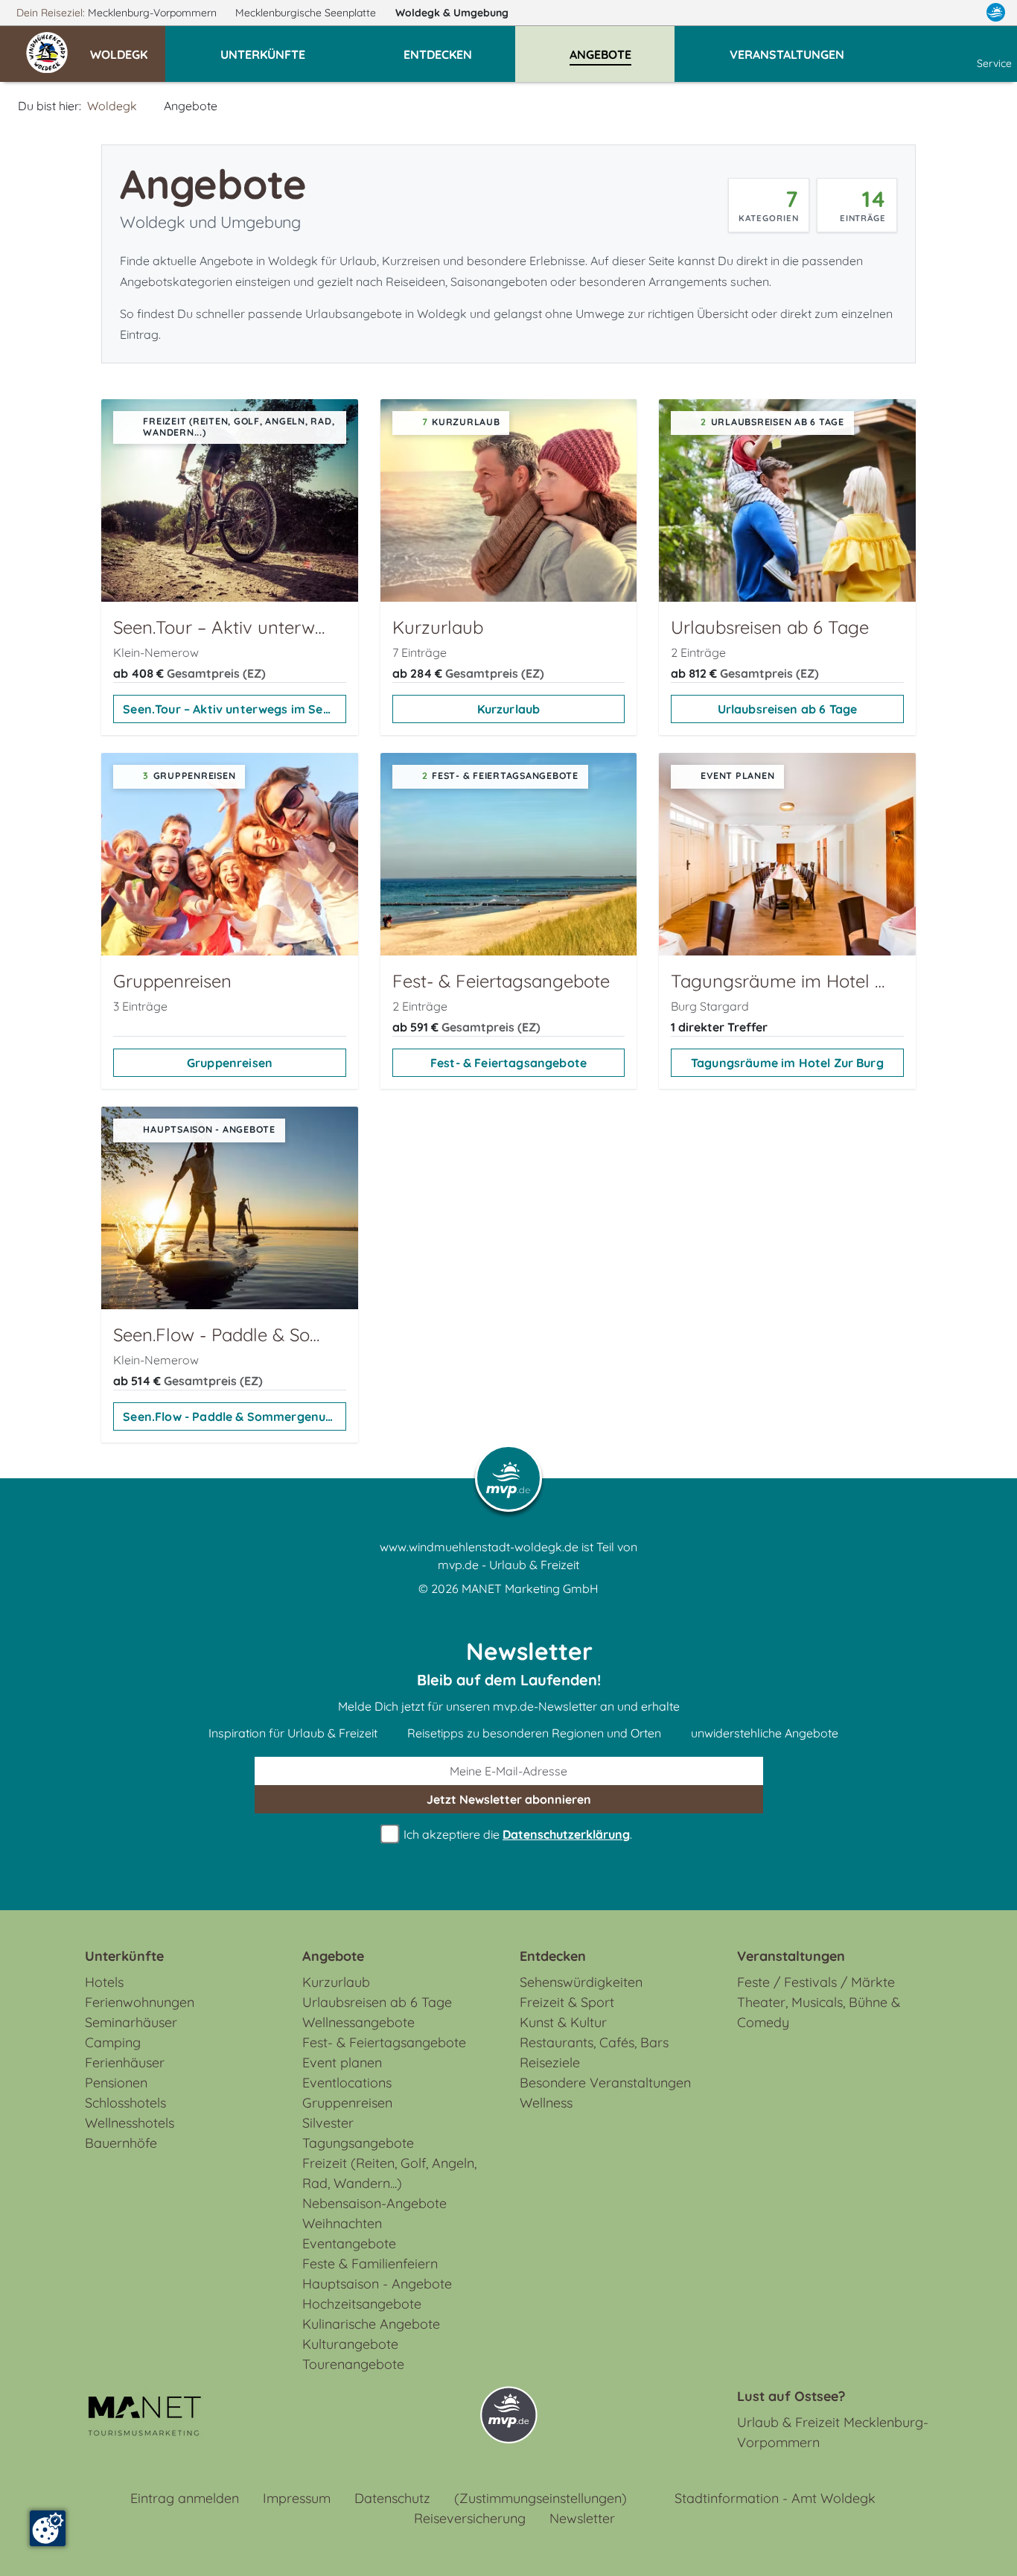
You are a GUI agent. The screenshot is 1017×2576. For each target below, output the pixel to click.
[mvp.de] (996, 13)
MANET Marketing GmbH (530, 1588)
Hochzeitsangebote (362, 2304)
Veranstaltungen (791, 1956)
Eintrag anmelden (185, 2498)
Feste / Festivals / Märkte (816, 1982)
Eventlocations (347, 2083)
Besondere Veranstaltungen (605, 2083)
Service (994, 63)
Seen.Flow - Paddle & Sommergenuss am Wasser (234, 1416)
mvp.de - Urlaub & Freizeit (508, 1565)
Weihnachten (342, 2223)
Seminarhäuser (131, 2022)
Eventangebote (349, 2243)
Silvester (328, 2123)
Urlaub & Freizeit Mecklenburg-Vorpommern (833, 2432)
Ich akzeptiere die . (516, 1834)
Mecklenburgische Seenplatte (307, 13)
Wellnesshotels (130, 2123)
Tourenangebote (353, 2364)
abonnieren (509, 1799)
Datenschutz (392, 2498)
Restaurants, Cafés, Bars (594, 2042)
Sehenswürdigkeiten (581, 1982)
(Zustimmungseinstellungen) (541, 2498)
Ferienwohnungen (140, 2002)
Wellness (546, 2103)
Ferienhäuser (125, 2063)
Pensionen (116, 2083)
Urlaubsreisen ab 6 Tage (788, 709)
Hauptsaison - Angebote (377, 2284)
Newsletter (582, 2518)
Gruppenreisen (230, 1063)
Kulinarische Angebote (371, 2324)
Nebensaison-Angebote (374, 2203)
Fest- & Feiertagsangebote (508, 1063)
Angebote (333, 1956)
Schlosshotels (125, 2103)
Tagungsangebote (358, 2143)
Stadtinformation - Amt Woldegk (775, 2498)
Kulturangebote (350, 2344)
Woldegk (452, 13)
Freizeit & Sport (567, 2002)
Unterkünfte (124, 1956)
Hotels (104, 1982)
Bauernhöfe (121, 2143)
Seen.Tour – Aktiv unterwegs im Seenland (234, 709)
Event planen (342, 2063)
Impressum (297, 2498)
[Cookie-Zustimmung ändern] (48, 2528)
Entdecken (553, 1956)
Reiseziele (550, 2063)
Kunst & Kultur (563, 2022)
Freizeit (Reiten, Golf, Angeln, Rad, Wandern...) (389, 2173)
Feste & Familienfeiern (370, 2264)
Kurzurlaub (509, 709)
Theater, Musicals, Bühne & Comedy (819, 2012)
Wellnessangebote (358, 2022)
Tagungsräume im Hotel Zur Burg (787, 1063)
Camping (113, 2042)
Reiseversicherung (470, 2518)
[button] (128, 48)
